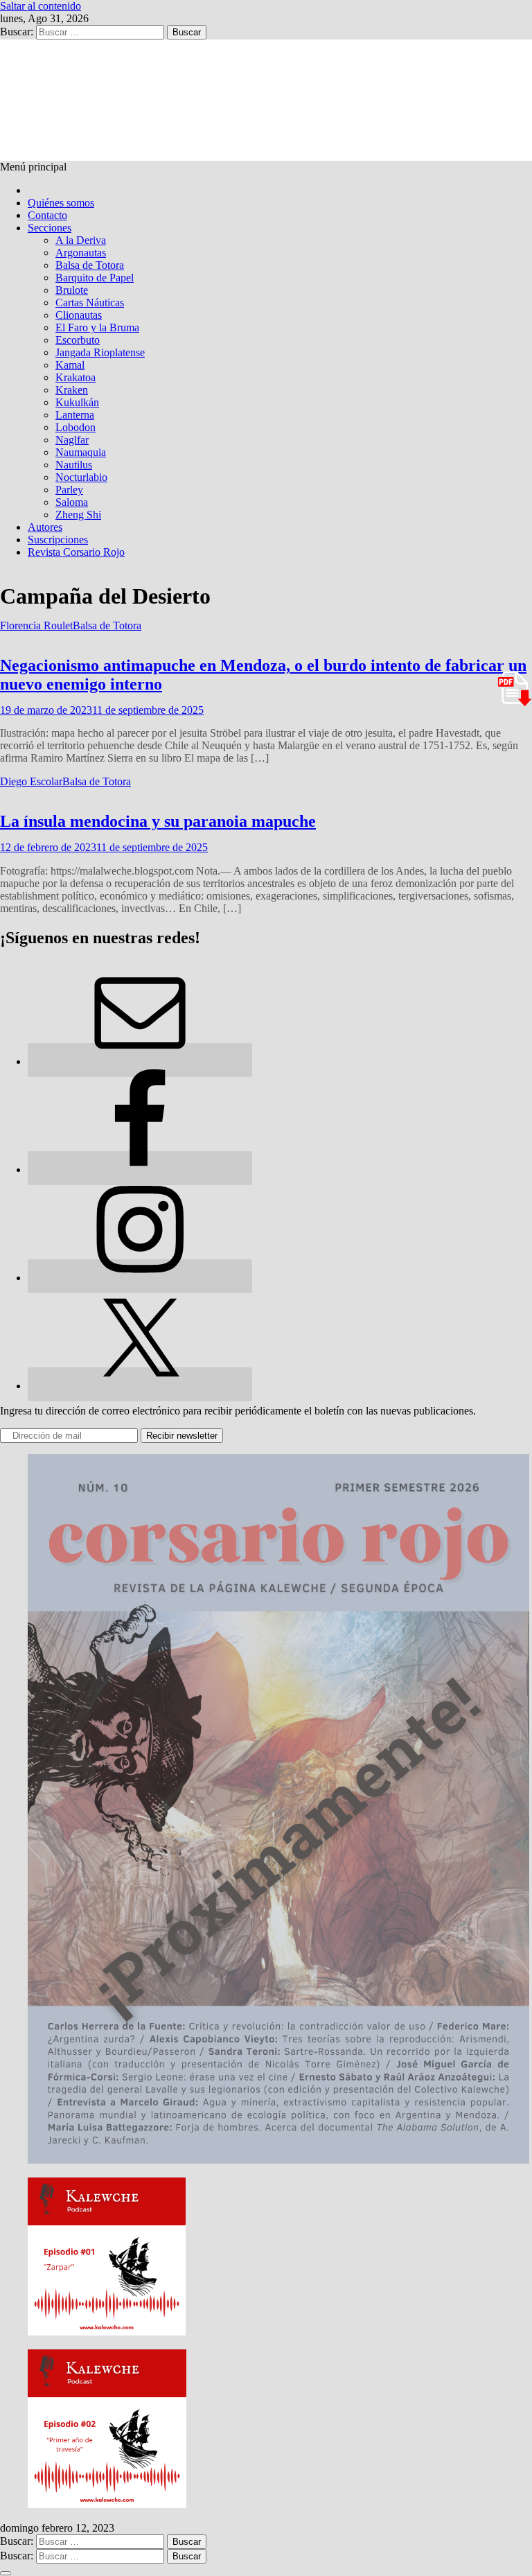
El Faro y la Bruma (97, 327)
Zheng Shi (78, 515)
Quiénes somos (61, 203)
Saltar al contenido (41, 6)
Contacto (47, 215)
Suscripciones (58, 540)
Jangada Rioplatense (100, 352)
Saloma (72, 502)
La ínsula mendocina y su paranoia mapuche (158, 821)
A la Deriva (81, 240)
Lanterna (75, 415)
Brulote (72, 290)
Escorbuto (78, 340)
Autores (45, 527)
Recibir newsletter (182, 1436)
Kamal (70, 365)
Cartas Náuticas (90, 303)
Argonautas (81, 253)
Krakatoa (76, 377)
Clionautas (79, 315)
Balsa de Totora (90, 265)
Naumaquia (81, 452)
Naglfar (72, 440)
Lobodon (76, 427)
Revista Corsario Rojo (76, 552)
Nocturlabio (81, 477)
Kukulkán (77, 402)
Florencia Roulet (36, 625)
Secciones (50, 228)
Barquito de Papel (95, 278)
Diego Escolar (31, 781)
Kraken (72, 390)
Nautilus (74, 465)
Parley (69, 490)
